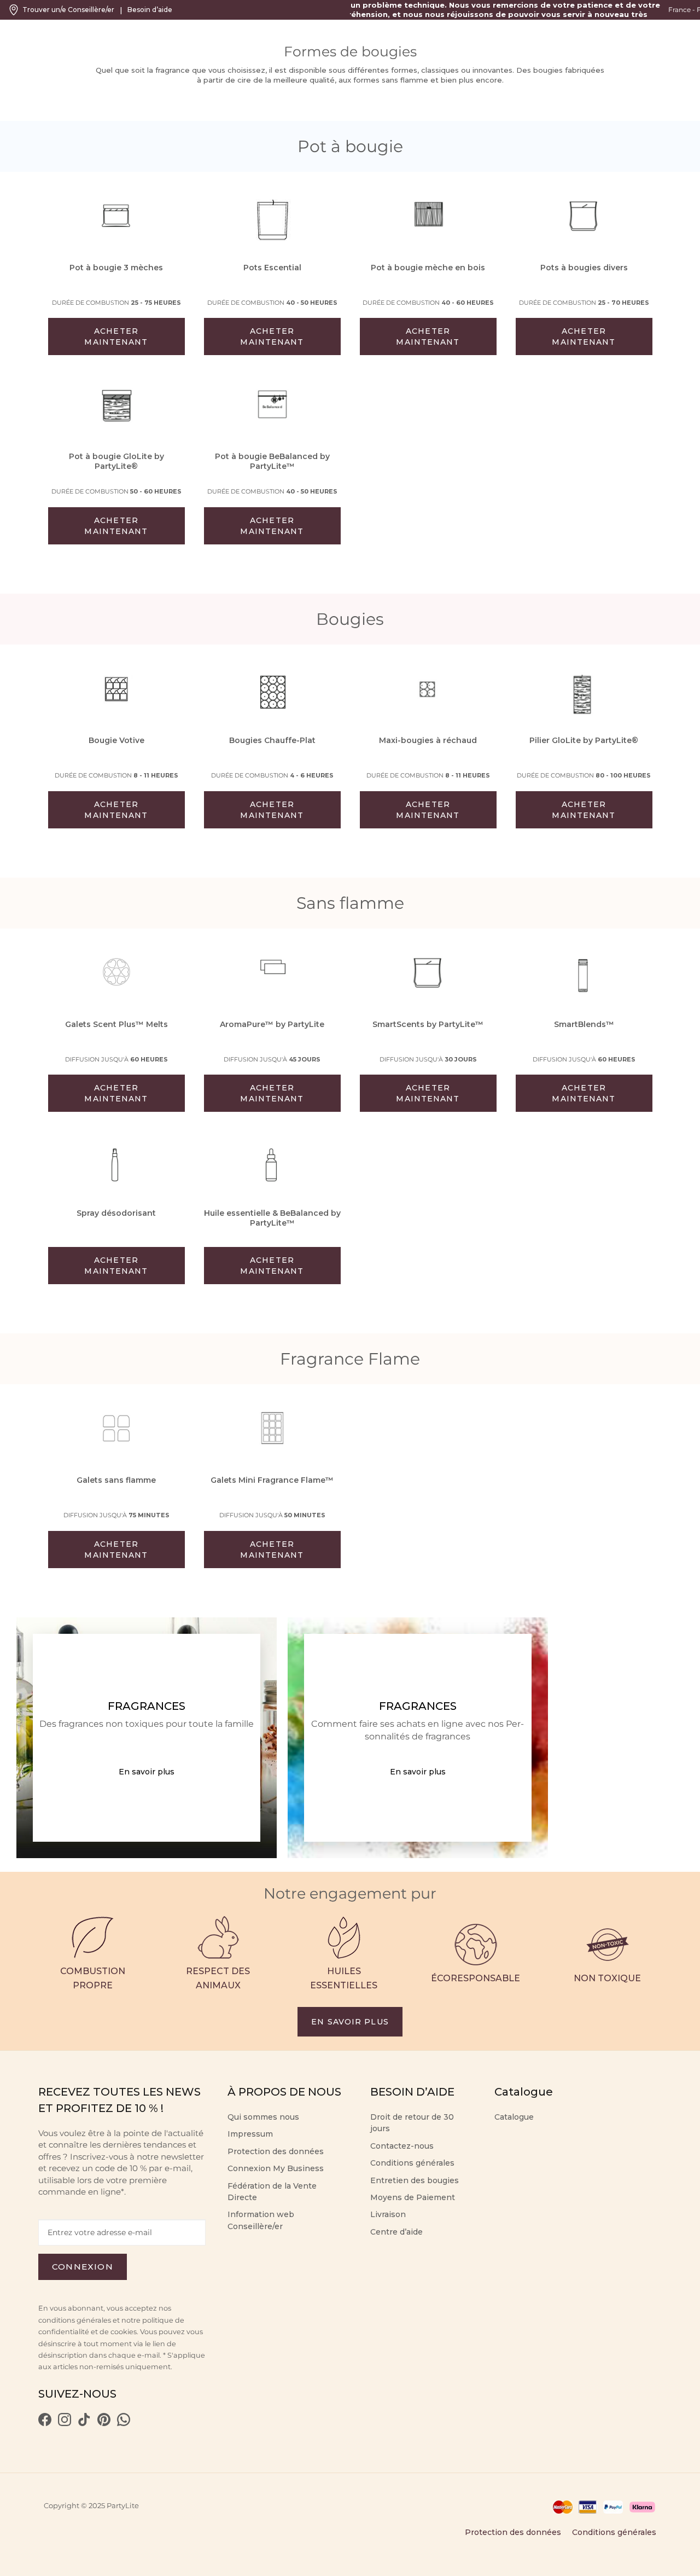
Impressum (250, 2134)
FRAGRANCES (147, 1706)
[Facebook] (45, 2423)
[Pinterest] (104, 2423)
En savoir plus (147, 1772)
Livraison (388, 2214)
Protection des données (276, 2151)
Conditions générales (412, 2163)
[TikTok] (84, 2423)
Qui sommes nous (263, 2117)
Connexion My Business (276, 2168)
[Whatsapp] (124, 2423)
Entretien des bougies (415, 2180)
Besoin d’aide (150, 10)
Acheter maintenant (116, 336)
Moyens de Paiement (413, 2197)
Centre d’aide (396, 2232)
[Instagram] (65, 2423)
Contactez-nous (402, 2146)
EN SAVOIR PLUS (350, 2022)
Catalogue (514, 2117)
